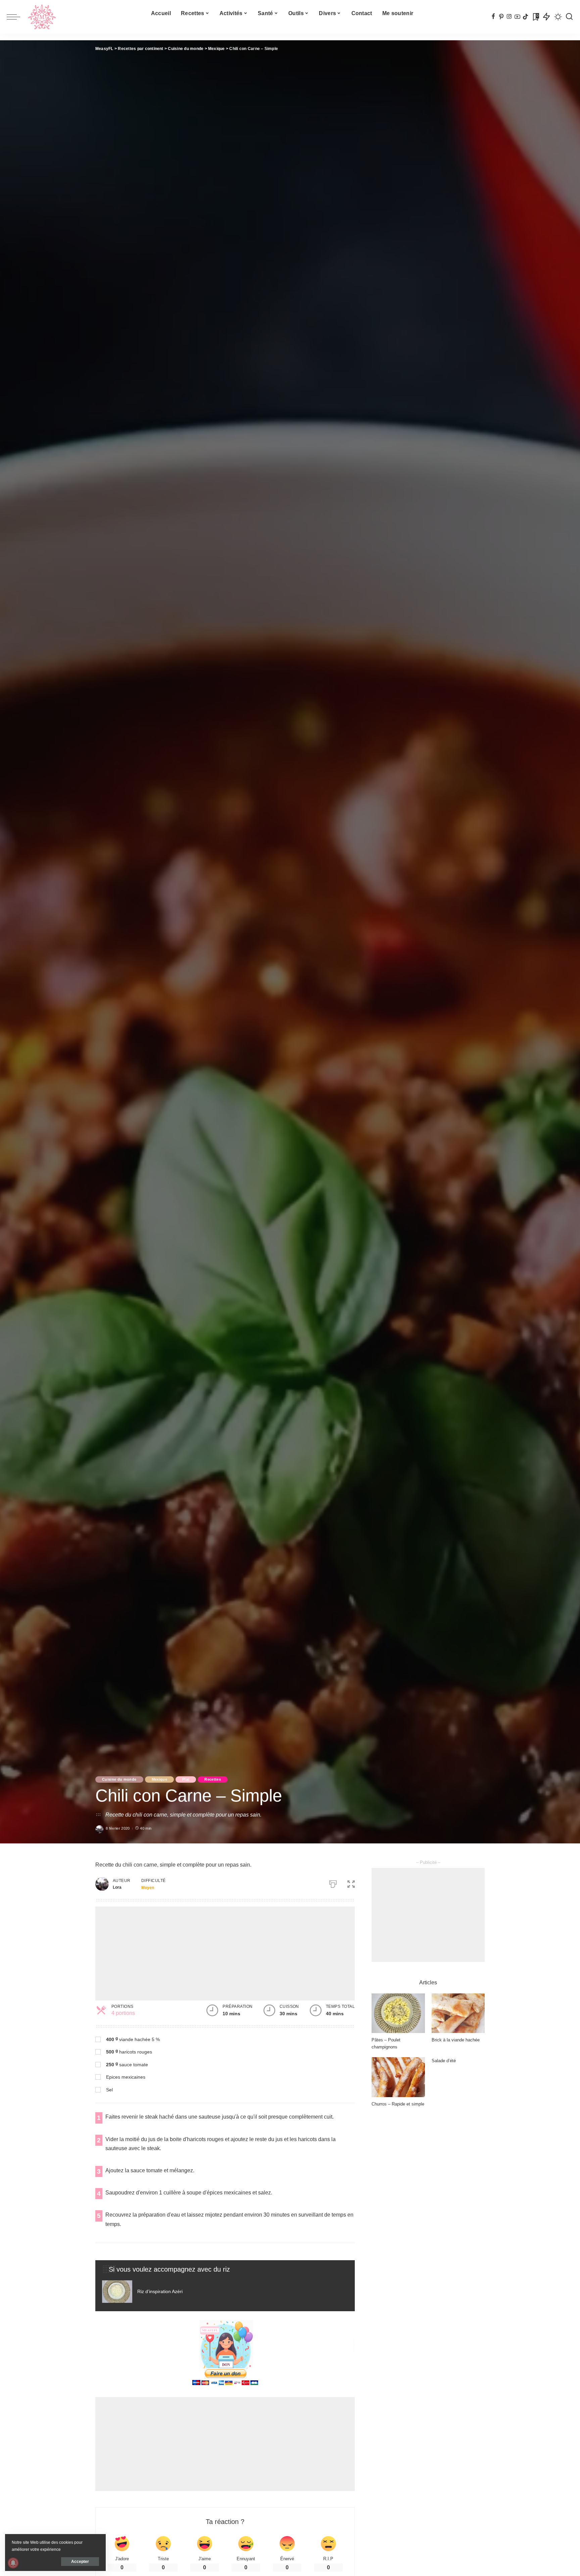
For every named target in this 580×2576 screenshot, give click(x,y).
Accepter (80, 2562)
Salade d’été (444, 2061)
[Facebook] (493, 17)
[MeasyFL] (42, 17)
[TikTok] (525, 17)
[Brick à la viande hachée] (458, 2013)
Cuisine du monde (119, 1779)
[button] (351, 1883)
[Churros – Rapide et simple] (398, 2077)
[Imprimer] (333, 1883)
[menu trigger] (17, 17)
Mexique (159, 1779)
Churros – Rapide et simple (398, 2104)
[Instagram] (509, 17)
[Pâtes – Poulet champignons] (398, 2013)
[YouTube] (517, 17)
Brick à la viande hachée (456, 2040)
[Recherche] (569, 17)
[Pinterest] (501, 17)
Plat (186, 1779)
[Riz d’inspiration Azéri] (161, 2292)
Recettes (213, 1779)
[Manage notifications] (13, 2563)
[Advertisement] (225, 1953)
